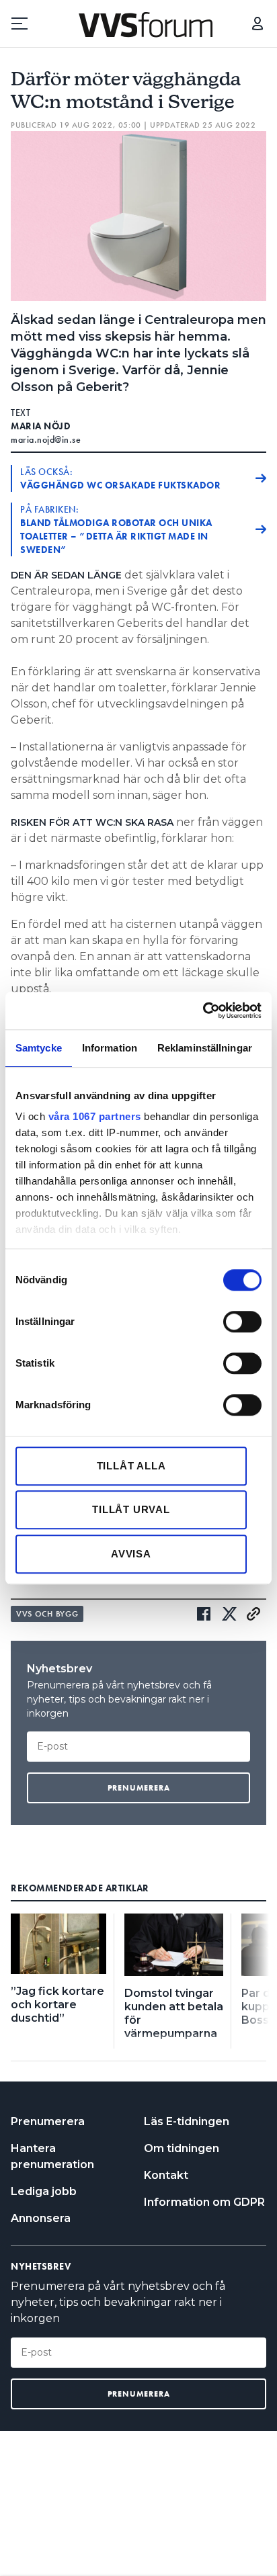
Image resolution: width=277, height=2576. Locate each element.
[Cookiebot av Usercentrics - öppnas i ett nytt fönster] (203, 1011)
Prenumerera (48, 2121)
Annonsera (41, 2218)
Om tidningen (182, 2148)
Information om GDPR (204, 2202)
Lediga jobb (44, 2191)
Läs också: (120, 478)
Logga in (258, 24)
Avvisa (131, 1554)
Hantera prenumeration (52, 2156)
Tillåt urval (131, 1509)
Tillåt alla (131, 1466)
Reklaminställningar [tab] (205, 1048)
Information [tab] (110, 1048)
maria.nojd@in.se (46, 439)
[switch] (242, 1322)
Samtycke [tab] (39, 1048)
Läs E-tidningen (187, 2121)
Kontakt (166, 2175)
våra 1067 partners (95, 1116)
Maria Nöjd (41, 426)
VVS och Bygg (47, 1614)
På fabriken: (116, 529)
